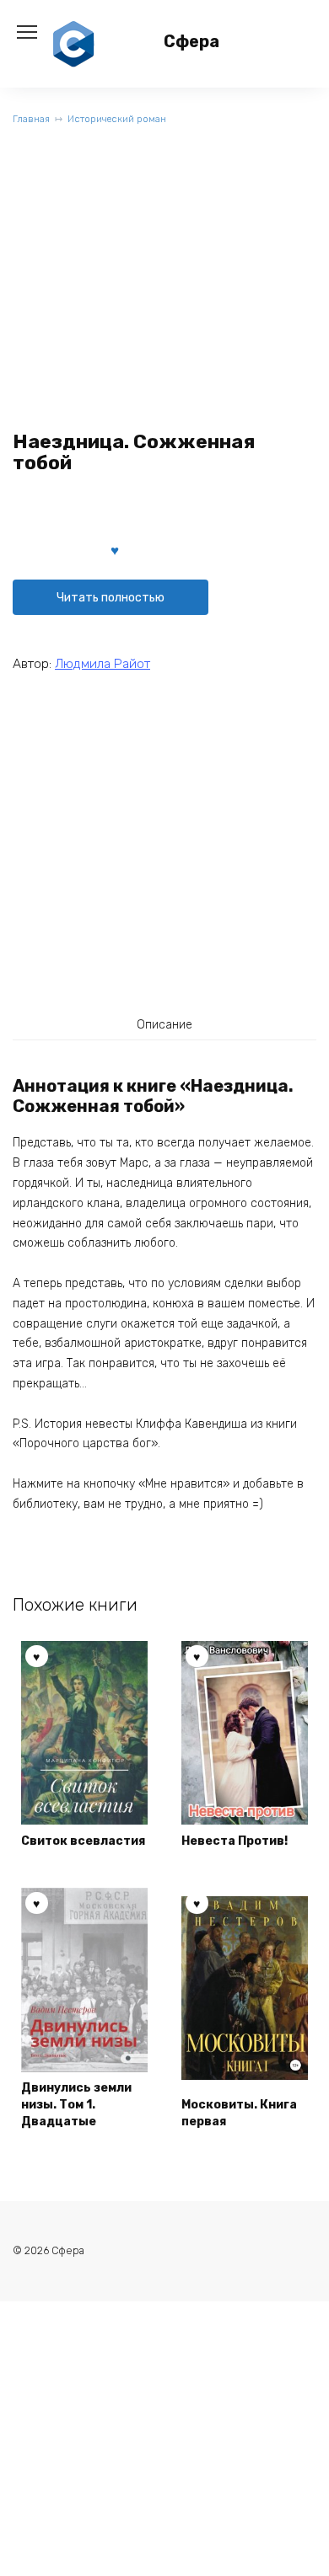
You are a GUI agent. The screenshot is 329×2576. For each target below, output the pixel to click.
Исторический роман (117, 119)
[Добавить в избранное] (115, 549)
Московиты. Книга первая (239, 2113)
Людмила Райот (102, 664)
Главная (31, 119)
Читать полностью (111, 598)
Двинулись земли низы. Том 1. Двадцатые (76, 2104)
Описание (164, 1025)
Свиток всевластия (83, 1841)
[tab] (164, 1024)
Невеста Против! (235, 1841)
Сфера (191, 42)
